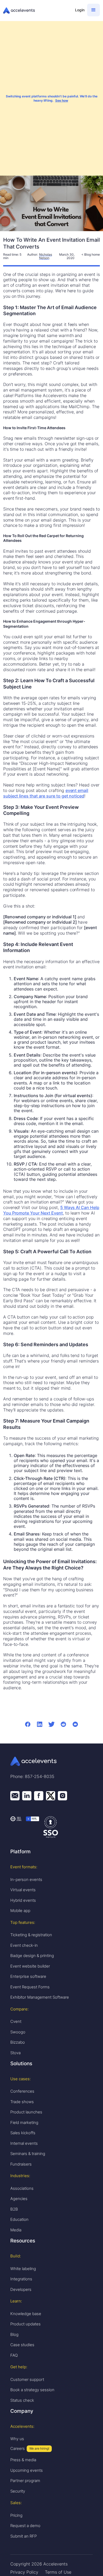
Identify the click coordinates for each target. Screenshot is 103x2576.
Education (19, 2219)
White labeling (23, 2269)
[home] (37, 11)
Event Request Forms (30, 1987)
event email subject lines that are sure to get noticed (46, 793)
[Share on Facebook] (28, 1724)
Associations (22, 2188)
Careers (18, 2448)
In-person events (26, 1879)
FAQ (14, 2355)
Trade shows (22, 2102)
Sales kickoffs (23, 2133)
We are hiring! (39, 2448)
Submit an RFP (24, 2536)
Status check (22, 2400)
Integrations (21, 2279)
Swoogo (18, 2032)
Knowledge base (26, 2314)
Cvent (16, 2021)
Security (18, 2491)
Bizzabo (18, 2042)
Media (16, 2230)
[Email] (75, 1724)
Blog (14, 2334)
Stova (15, 2053)
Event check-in (24, 1945)
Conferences (22, 2091)
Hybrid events (23, 1900)
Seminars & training (28, 2154)
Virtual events (23, 1890)
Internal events (24, 2143)
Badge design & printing (32, 1956)
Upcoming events (27, 2470)
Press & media (23, 2460)
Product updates (25, 2324)
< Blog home (91, 254)
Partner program (25, 2481)
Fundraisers (21, 2164)
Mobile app (20, 1911)
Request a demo (25, 2526)
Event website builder (30, 1966)
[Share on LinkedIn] (40, 1724)
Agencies (19, 2199)
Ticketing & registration (31, 1935)
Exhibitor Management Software (40, 1997)
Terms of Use (58, 2572)
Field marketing (24, 2122)
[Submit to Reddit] (64, 1724)
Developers (21, 2289)
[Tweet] (52, 1724)
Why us (17, 2439)
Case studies (22, 2345)
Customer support (27, 2379)
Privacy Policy (24, 2572)
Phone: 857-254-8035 (32, 1776)
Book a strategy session (32, 2390)
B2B (14, 2209)
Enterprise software (28, 1976)
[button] (93, 10)
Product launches (26, 2112)
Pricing (16, 2515)
